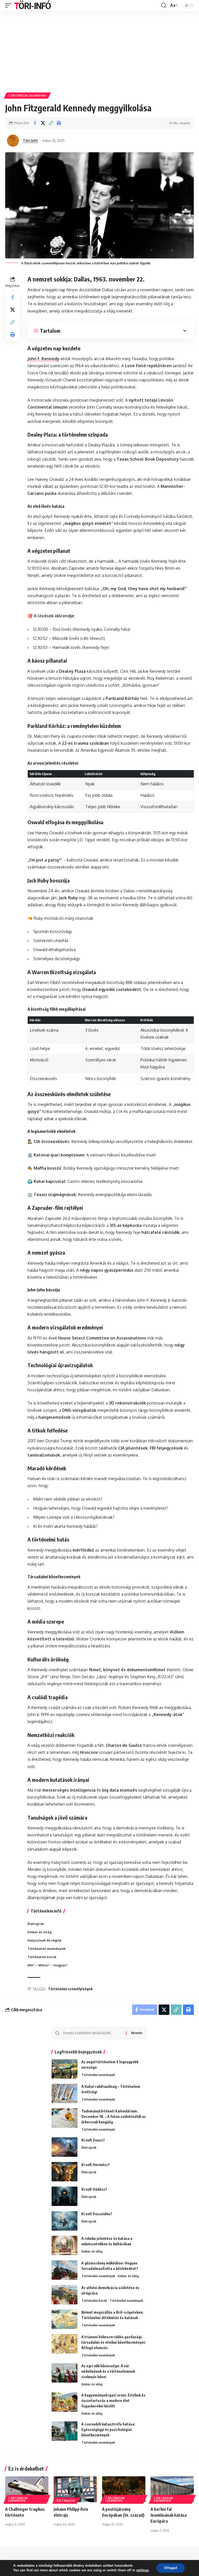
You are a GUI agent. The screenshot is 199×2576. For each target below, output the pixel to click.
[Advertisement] (99, 50)
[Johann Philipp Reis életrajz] (75, 2489)
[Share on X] (43, 123)
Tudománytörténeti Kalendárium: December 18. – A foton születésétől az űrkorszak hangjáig (114, 2116)
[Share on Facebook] (35, 123)
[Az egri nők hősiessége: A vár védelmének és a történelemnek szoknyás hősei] (65, 2373)
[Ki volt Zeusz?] (65, 2147)
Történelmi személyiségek (70, 1989)
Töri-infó (32, 5)
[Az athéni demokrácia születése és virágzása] (65, 2295)
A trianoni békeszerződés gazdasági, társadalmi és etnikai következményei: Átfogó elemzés (114, 2342)
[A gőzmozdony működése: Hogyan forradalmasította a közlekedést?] (65, 2270)
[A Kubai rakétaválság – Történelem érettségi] (65, 2093)
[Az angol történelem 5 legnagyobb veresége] (65, 2069)
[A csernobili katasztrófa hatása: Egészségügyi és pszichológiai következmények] (65, 2431)
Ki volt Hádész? (94, 2189)
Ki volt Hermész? (96, 2165)
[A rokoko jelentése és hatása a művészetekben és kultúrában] (65, 2245)
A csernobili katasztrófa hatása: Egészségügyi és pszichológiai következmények (108, 2430)
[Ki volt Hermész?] (65, 2172)
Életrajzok (89, 2147)
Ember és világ (92, 2251)
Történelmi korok (94, 2300)
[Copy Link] (51, 123)
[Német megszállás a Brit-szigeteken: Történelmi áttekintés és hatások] (65, 2319)
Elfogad (171, 2568)
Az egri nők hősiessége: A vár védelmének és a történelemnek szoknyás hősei (108, 2371)
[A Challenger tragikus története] (27, 2489)
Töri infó (30, 140)
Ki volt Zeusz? (93, 2140)
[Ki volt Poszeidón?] (65, 2221)
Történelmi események (27, 96)
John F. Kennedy (43, 359)
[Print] (59, 123)
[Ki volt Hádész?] (65, 2196)
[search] (164, 5)
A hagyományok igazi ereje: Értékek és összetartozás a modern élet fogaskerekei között (113, 2401)
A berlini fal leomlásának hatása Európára (169, 2515)
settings (143, 2570)
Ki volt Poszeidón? (97, 2214)
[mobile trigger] (10, 5)
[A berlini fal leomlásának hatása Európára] (172, 2489)
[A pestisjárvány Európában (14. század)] (124, 2489)
